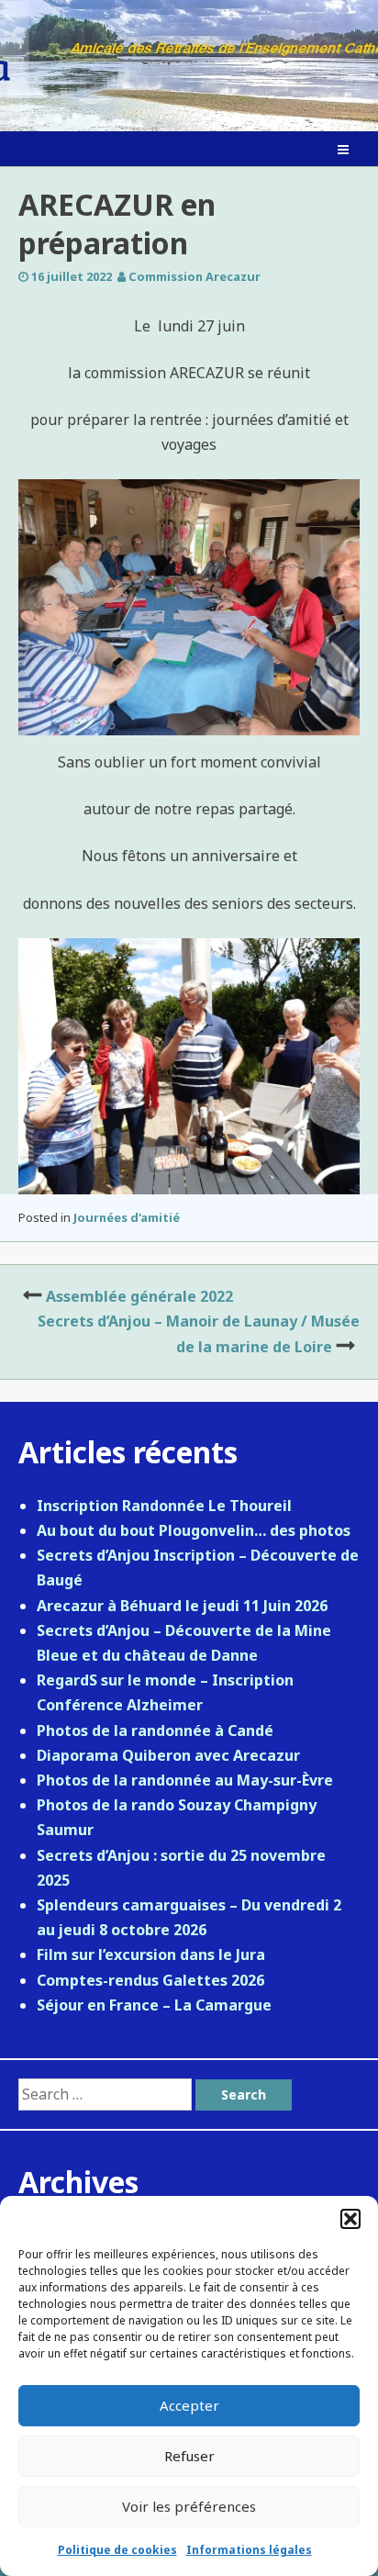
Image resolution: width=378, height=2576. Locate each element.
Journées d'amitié (127, 1217)
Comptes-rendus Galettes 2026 (150, 1980)
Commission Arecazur (195, 276)
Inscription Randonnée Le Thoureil (164, 1506)
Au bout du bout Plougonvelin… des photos (194, 1530)
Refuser (189, 2456)
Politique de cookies (117, 2550)
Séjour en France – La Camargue (154, 2005)
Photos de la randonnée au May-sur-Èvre (185, 1780)
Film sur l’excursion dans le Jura (151, 1954)
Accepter (189, 2405)
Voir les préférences (189, 2506)
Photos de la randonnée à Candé (155, 1730)
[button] (350, 2219)
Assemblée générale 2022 (139, 1296)
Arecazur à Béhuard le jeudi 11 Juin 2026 (182, 1606)
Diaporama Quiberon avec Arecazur (168, 1755)
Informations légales (249, 2550)
